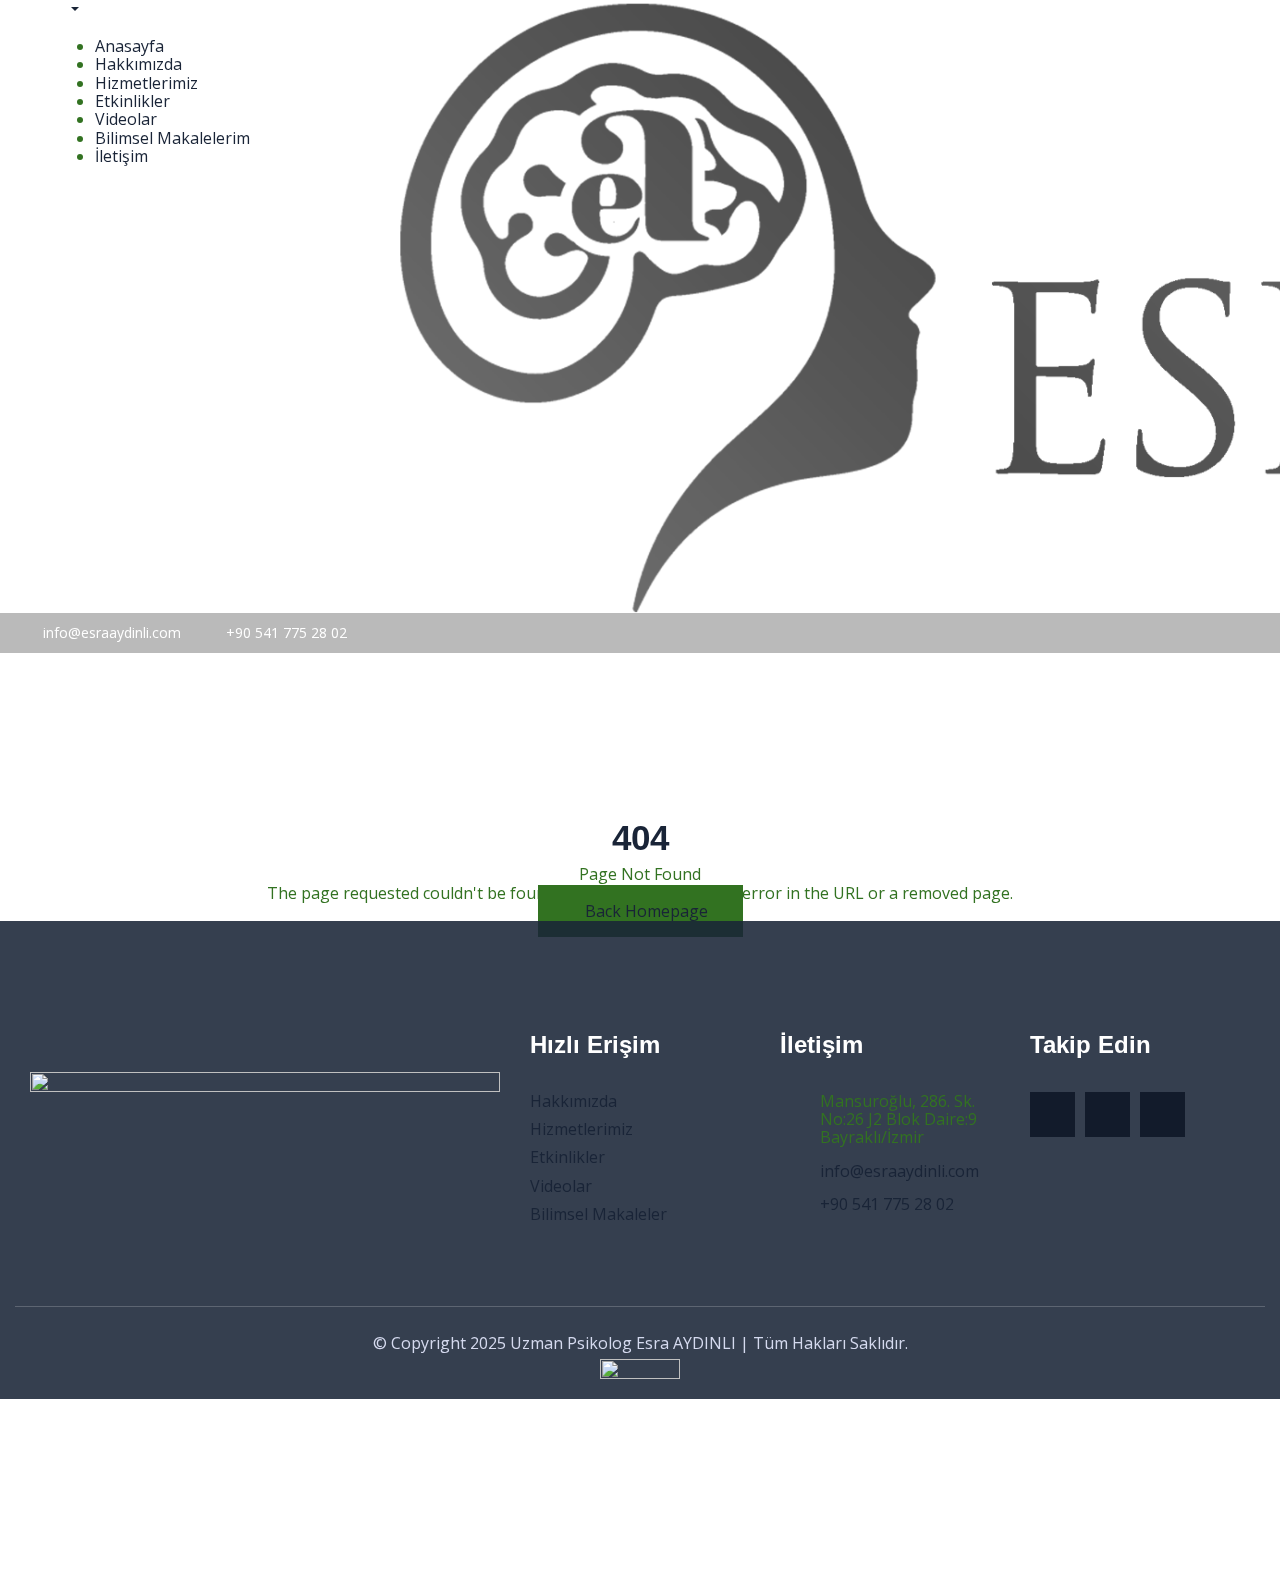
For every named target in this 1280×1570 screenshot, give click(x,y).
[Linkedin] (1162, 1114)
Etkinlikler (132, 101)
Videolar (126, 119)
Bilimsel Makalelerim (172, 138)
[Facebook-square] (1107, 1114)
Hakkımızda (138, 64)
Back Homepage (646, 911)
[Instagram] (1052, 1114)
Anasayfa (129, 46)
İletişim (121, 156)
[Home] (171, 745)
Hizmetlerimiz (146, 83)
